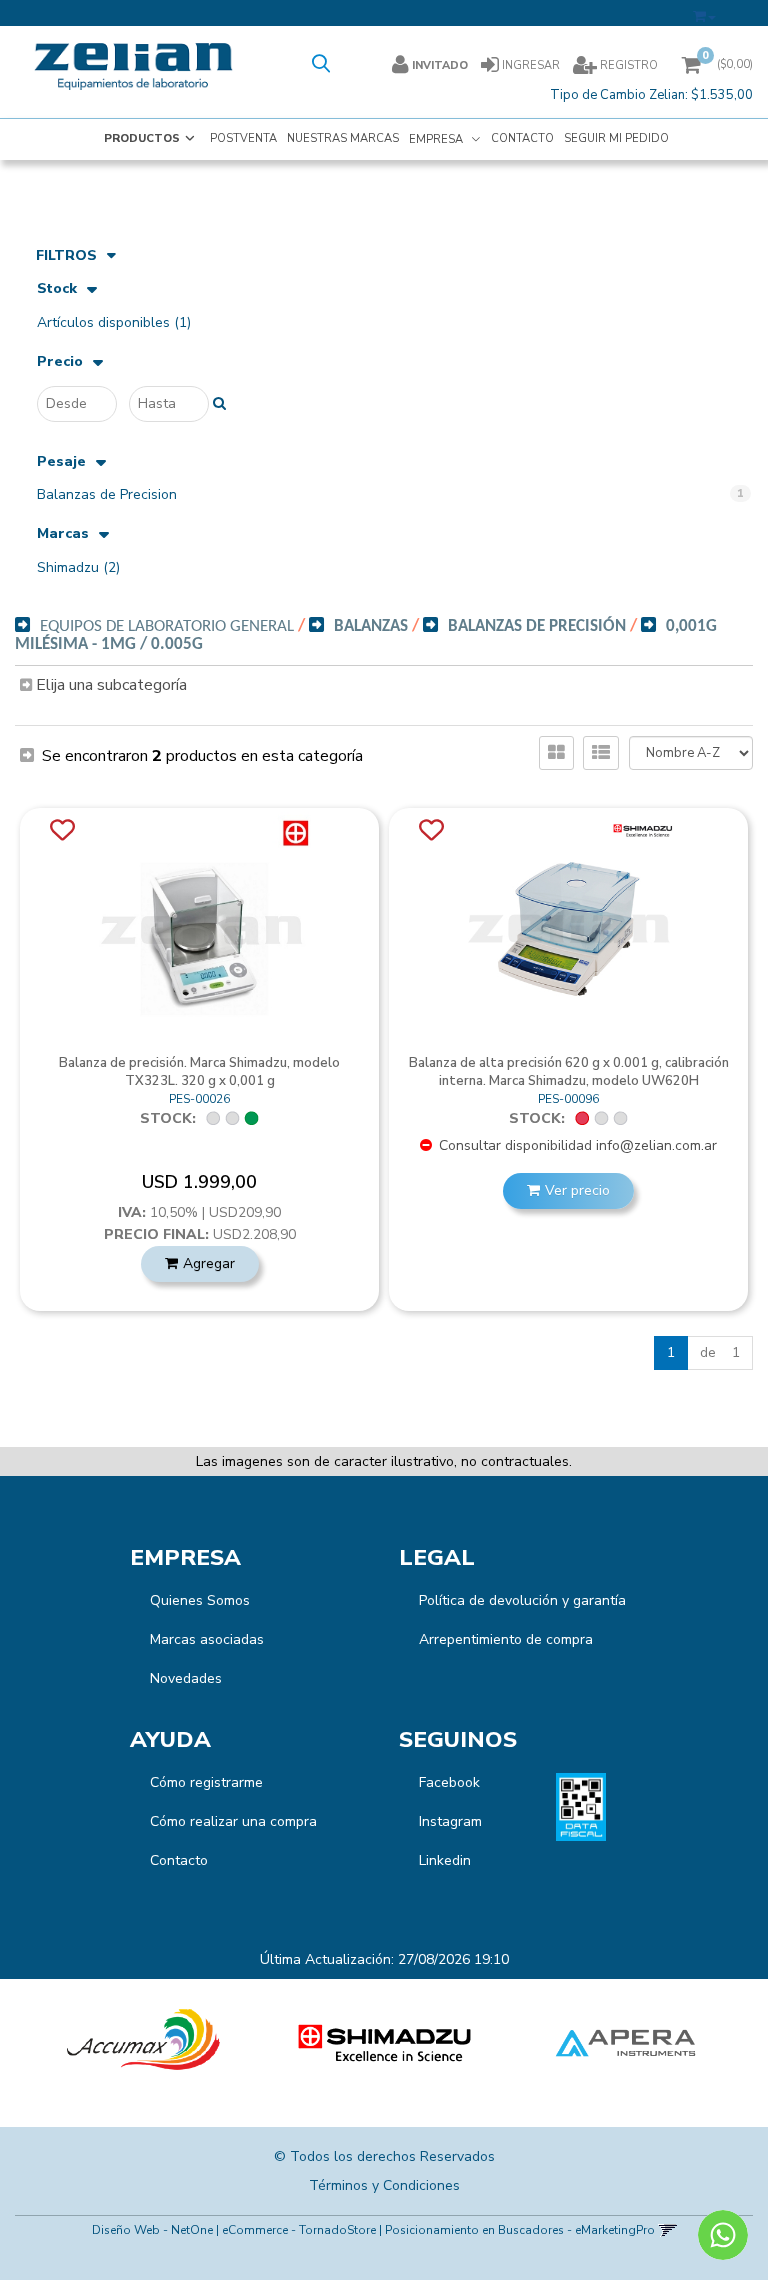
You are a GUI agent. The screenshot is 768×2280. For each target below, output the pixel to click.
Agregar (209, 1263)
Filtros (66, 255)
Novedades (186, 1678)
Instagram (450, 1821)
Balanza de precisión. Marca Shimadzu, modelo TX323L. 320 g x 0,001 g (199, 1072)
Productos (142, 138)
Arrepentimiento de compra (506, 1639)
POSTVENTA (243, 138)
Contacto (179, 1860)
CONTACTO (522, 138)
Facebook (449, 1782)
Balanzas (371, 626)
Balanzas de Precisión (537, 626)
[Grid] (556, 753)
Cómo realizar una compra (233, 1821)
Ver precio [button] (577, 1190)
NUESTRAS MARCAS (343, 138)
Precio (60, 362)
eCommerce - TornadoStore (299, 2230)
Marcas (63, 534)
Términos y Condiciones (384, 2185)
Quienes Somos (200, 1600)
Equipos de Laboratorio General (167, 626)
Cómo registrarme (206, 1782)
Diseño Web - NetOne (152, 2230)
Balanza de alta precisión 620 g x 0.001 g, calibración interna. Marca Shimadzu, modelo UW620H (569, 1072)
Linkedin (445, 1860)
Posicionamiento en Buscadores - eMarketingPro (520, 2230)
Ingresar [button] (531, 65)
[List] (601, 753)
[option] (143, 2043)
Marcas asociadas (207, 1639)
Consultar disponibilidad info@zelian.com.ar (576, 1145)
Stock (57, 289)
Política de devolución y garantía (522, 1600)
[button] (704, 13)
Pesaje (61, 462)
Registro (627, 65)
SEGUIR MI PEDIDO (616, 138)
